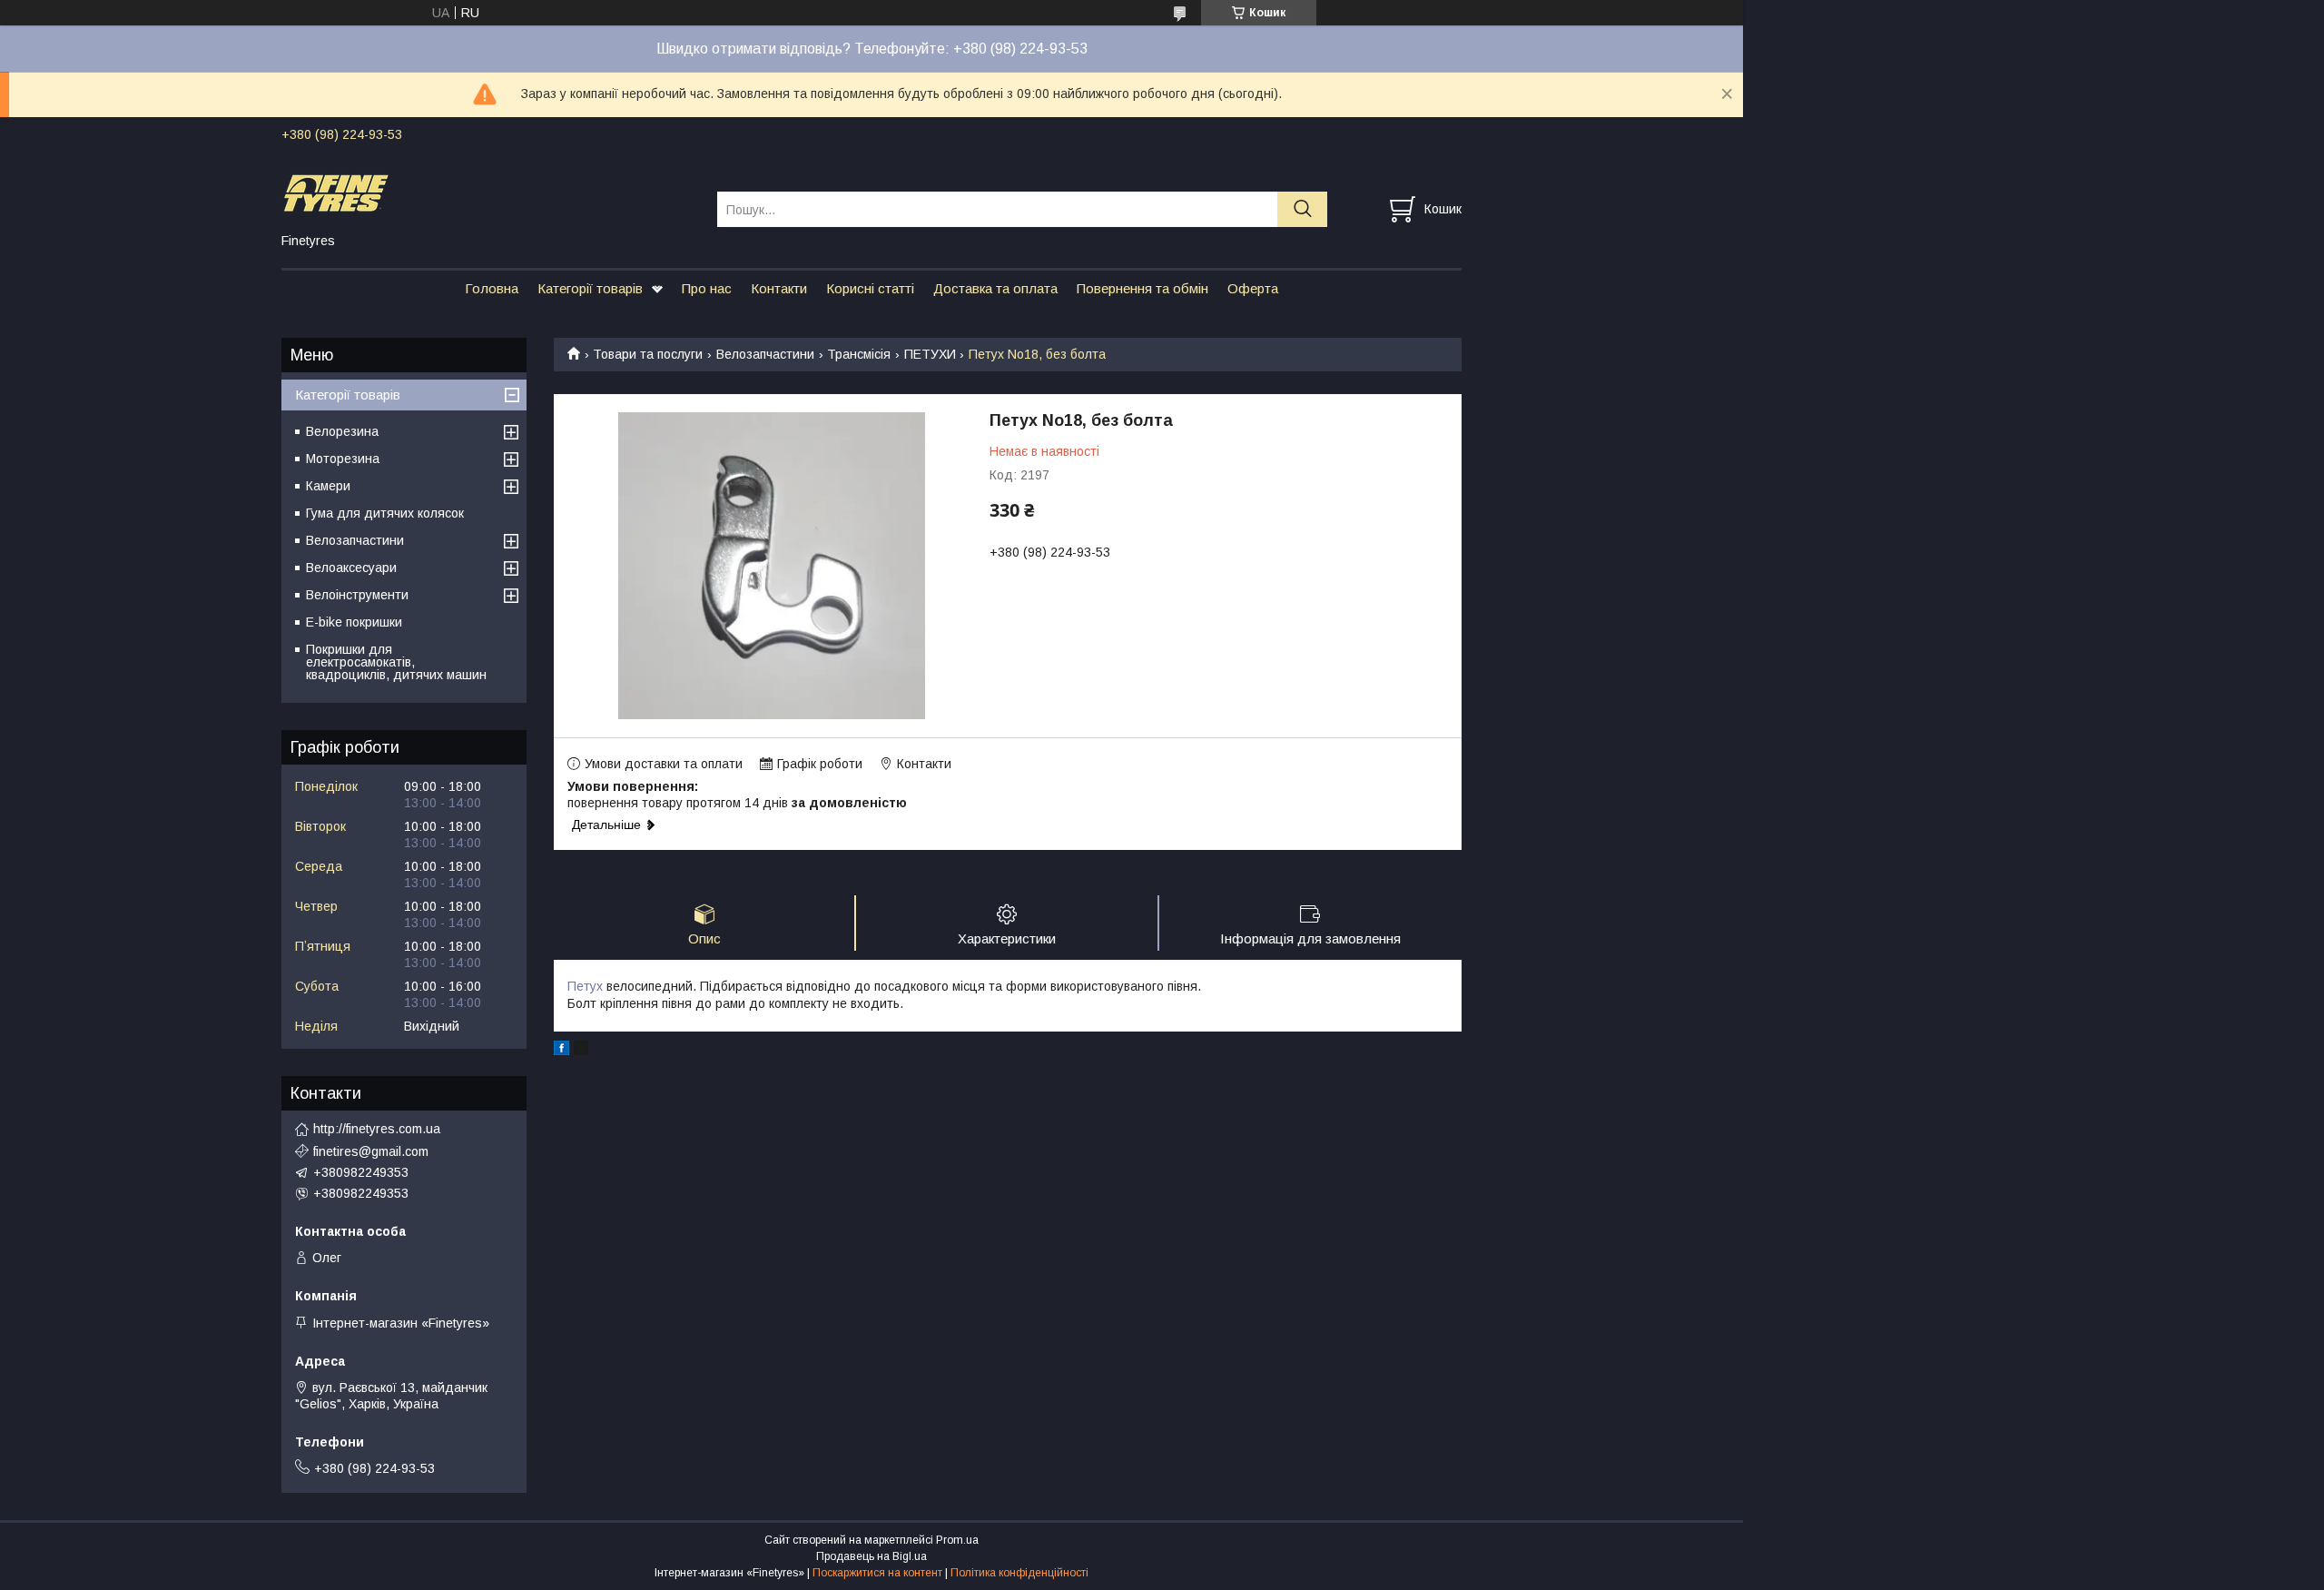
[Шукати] (1302, 209)
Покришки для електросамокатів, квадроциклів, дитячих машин (396, 662)
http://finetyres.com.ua (377, 1129)
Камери (328, 486)
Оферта (1253, 288)
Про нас (707, 288)
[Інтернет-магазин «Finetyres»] (488, 193)
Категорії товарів (590, 288)
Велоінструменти (357, 595)
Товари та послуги (648, 354)
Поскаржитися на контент (877, 1573)
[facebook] (561, 1051)
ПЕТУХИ (930, 354)
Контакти (779, 288)
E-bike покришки (354, 622)
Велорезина (342, 431)
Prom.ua (957, 1540)
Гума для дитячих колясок (385, 513)
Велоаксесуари (351, 568)
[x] (581, 1051)
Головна (492, 288)
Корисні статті (870, 288)
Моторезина (343, 459)
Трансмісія (859, 354)
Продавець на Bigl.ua (871, 1556)
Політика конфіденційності (1019, 1573)
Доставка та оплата (995, 288)
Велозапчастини (765, 354)
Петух (585, 986)
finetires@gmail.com (371, 1151)
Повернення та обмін (1142, 288)
